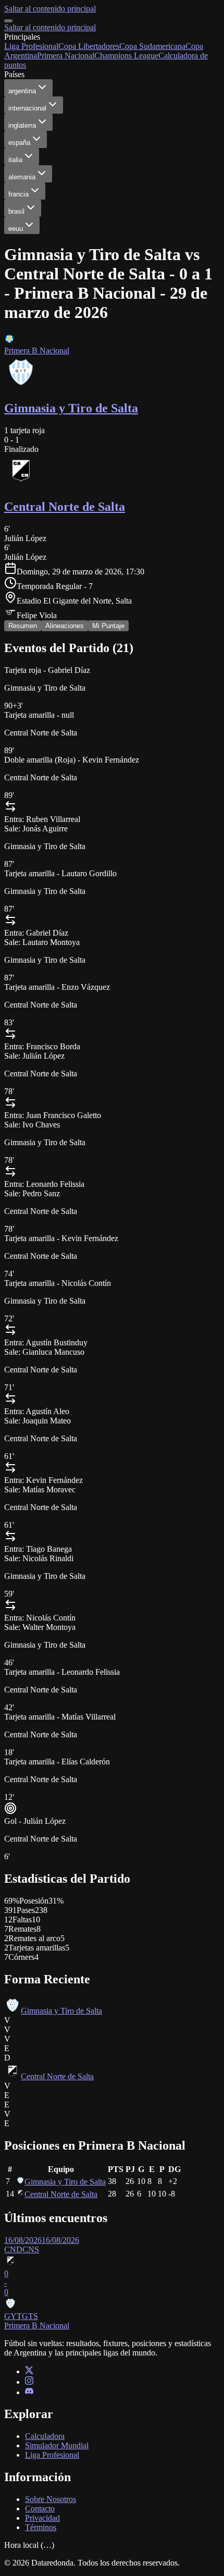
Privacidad (42, 2518)
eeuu (16, 229)
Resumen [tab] (23, 626)
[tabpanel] (112, 1486)
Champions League (126, 56)
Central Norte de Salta (57, 2076)
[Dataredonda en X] (29, 2371)
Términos (41, 2527)
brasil (16, 211)
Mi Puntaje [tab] (108, 626)
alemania (22, 177)
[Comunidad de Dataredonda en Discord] (29, 2392)
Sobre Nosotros (51, 2499)
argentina (22, 91)
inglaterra (22, 125)
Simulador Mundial (57, 2445)
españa (19, 143)
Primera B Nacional (37, 351)
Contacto (40, 2508)
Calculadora (45, 2436)
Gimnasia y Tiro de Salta (61, 2011)
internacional (27, 108)
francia (18, 194)
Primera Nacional (66, 56)
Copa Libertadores (89, 46)
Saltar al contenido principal (50, 9)
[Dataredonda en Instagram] (29, 2382)
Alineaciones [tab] (65, 626)
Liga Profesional (31, 46)
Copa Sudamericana (152, 46)
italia (15, 160)
